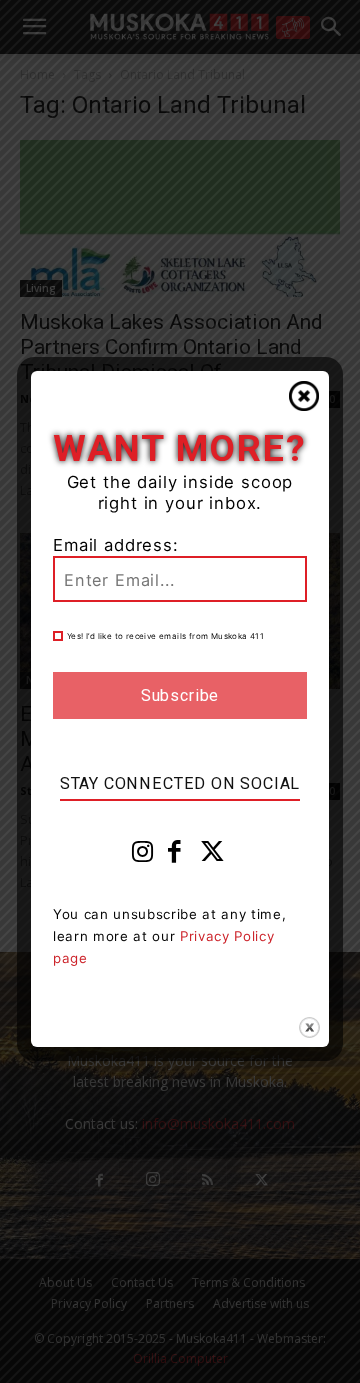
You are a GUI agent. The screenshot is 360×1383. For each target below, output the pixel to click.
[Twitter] (213, 856)
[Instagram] (143, 856)
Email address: (116, 545)
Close (304, 396)
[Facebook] (175, 856)
